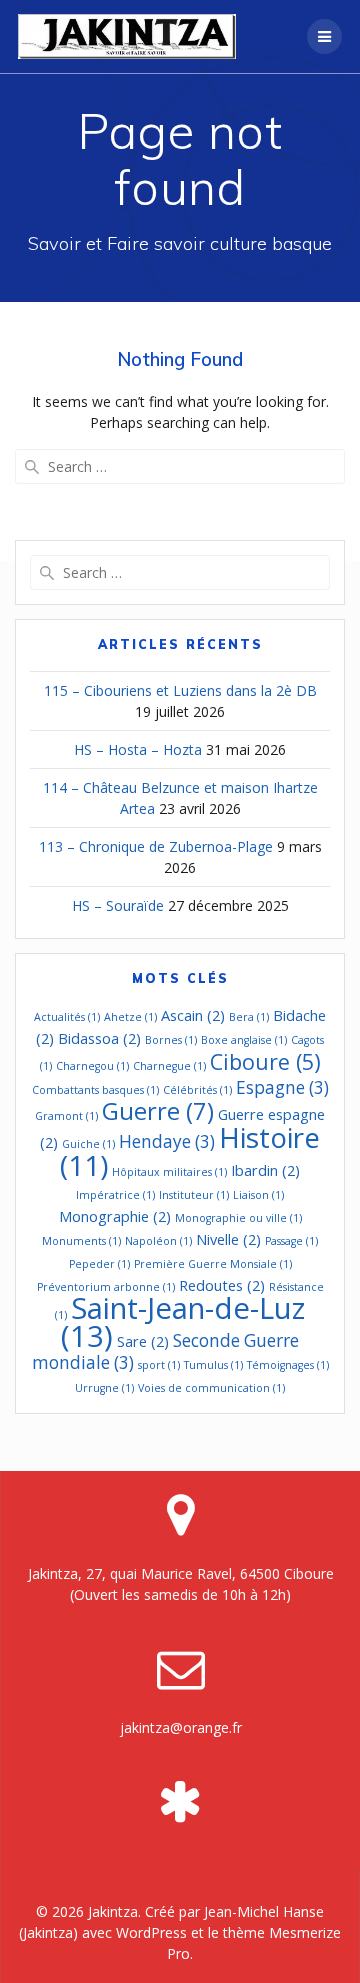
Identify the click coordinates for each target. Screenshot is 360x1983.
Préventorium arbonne (106, 1287)
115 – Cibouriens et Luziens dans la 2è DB (180, 690)
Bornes (171, 1040)
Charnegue (169, 1066)
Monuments (81, 1241)
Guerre (158, 1111)
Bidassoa (99, 1038)
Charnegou (92, 1066)
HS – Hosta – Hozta (138, 749)
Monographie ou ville (238, 1218)
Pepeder (99, 1264)
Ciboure (265, 1061)
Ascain (193, 1015)
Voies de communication (211, 1388)
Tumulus (213, 1365)
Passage (291, 1241)
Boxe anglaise (244, 1040)
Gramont (66, 1116)
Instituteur (194, 1195)
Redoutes (222, 1285)
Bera (249, 1017)
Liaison (258, 1195)
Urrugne (104, 1388)
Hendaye (167, 1141)
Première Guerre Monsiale (213, 1264)
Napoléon (158, 1241)
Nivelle (228, 1239)
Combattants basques (95, 1090)
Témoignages (288, 1365)
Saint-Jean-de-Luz (183, 1322)
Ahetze (130, 1017)
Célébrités (197, 1090)
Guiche (88, 1144)
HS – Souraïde (118, 905)
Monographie (115, 1216)
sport (159, 1365)
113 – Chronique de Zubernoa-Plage (156, 846)
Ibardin (265, 1170)
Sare (143, 1341)
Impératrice (115, 1195)
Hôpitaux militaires (169, 1172)
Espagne (282, 1087)
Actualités (67, 1017)
